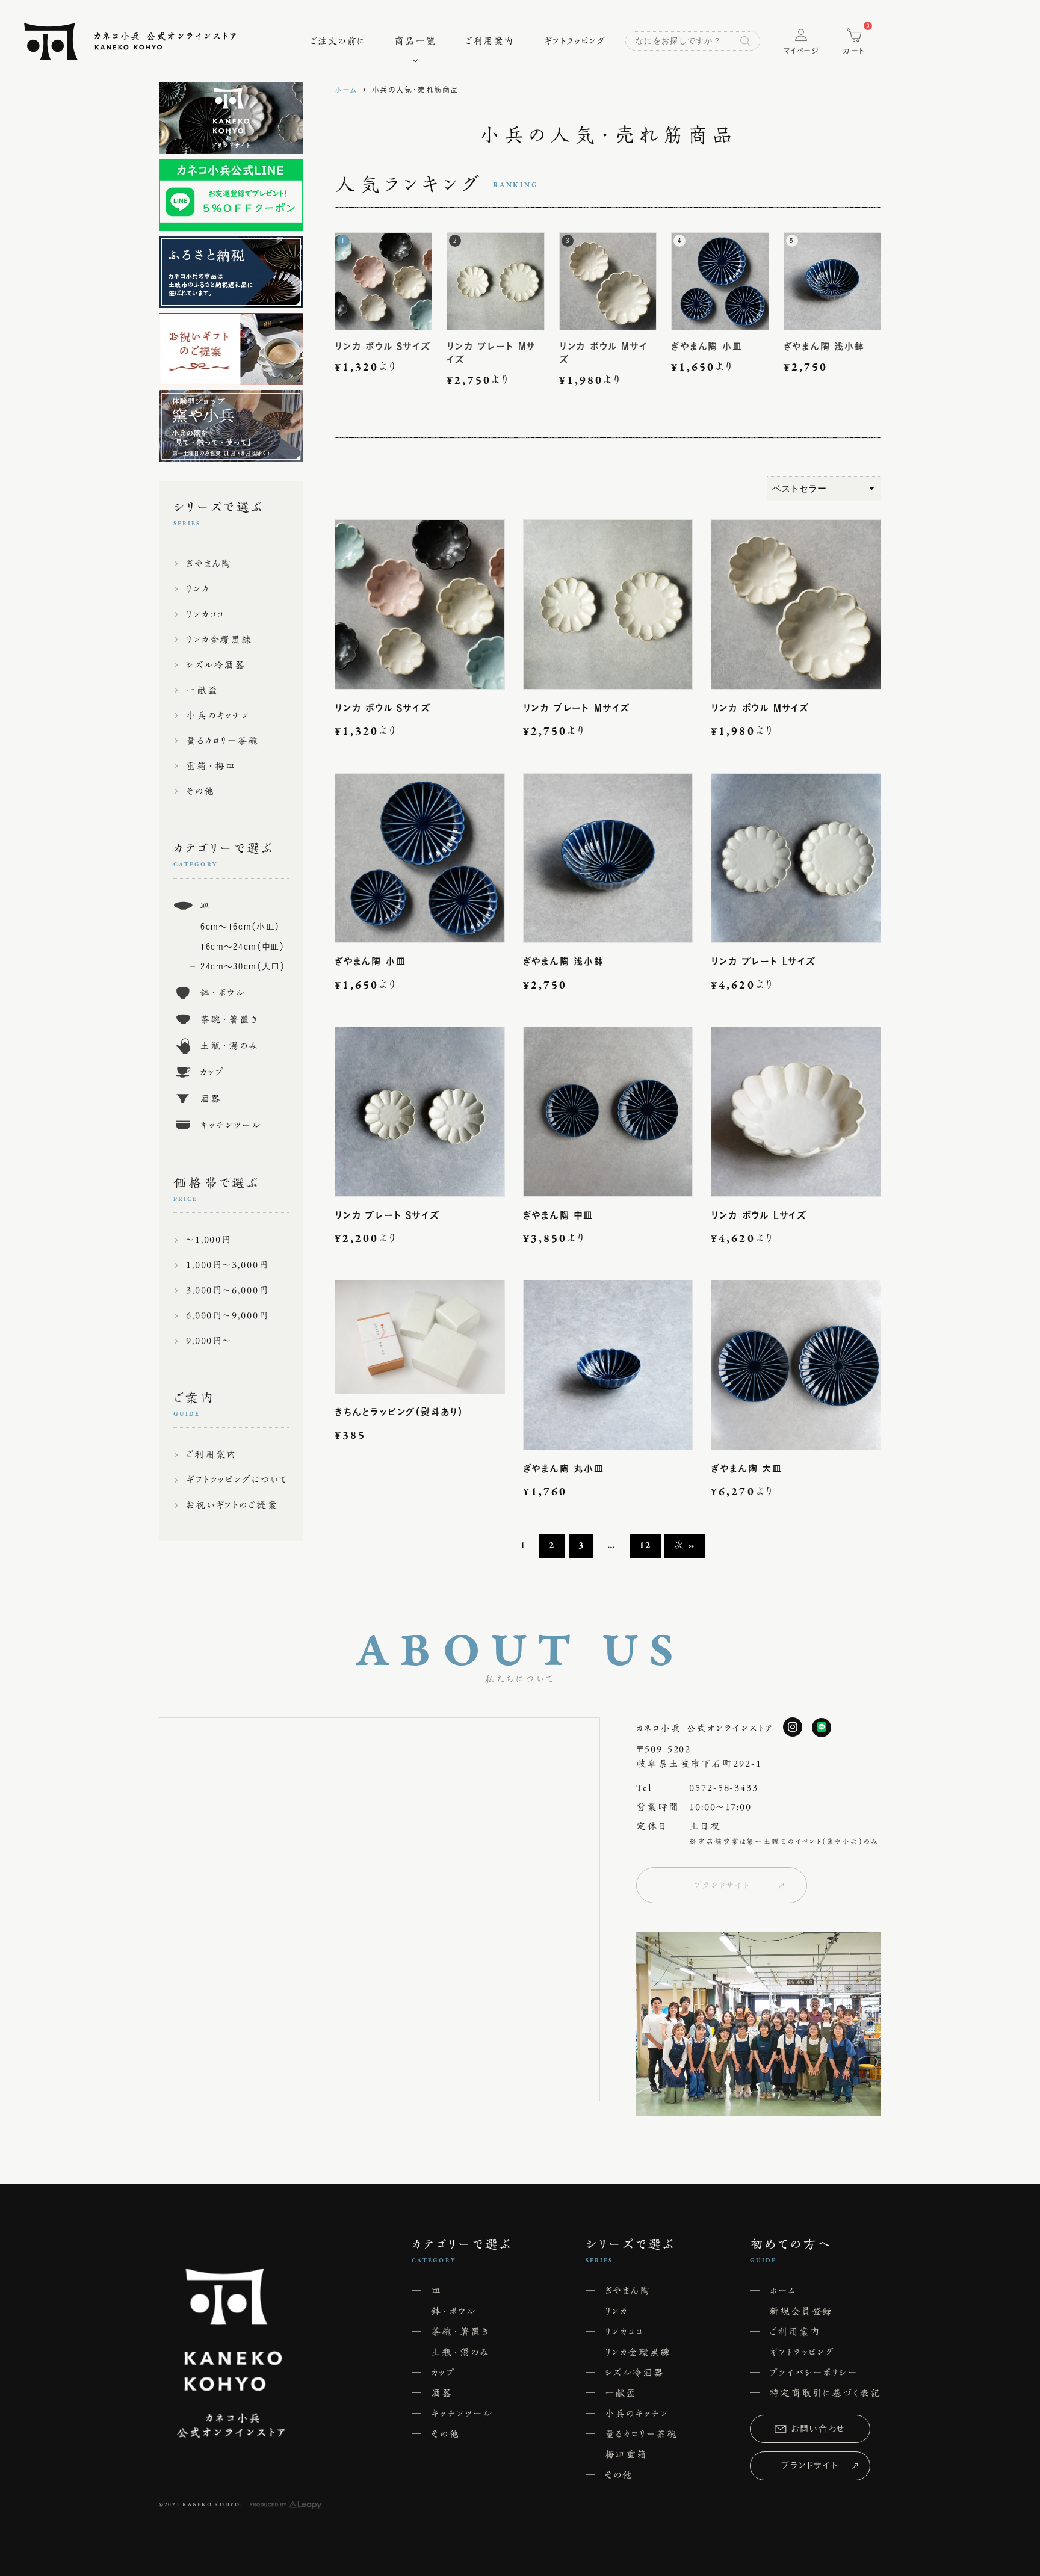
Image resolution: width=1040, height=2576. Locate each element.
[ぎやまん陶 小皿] (420, 858)
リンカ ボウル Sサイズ (383, 708)
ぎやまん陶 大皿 (746, 1469)
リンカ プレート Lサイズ (763, 961)
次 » (685, 1546)
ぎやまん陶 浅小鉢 (564, 961)
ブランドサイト (722, 1885)
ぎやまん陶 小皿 (370, 961)
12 (645, 1546)
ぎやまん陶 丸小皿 (564, 1469)
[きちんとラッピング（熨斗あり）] (420, 1336)
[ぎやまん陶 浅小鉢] (608, 858)
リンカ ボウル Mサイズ (760, 708)
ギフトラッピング (575, 41)
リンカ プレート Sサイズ (387, 1215)
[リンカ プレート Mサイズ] (608, 604)
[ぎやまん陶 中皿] (608, 1112)
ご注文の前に (338, 41)
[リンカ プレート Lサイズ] (796, 858)
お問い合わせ (819, 2429)
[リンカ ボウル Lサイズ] (796, 1112)
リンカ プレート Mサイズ (577, 708)
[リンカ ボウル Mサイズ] (796, 604)
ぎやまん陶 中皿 (558, 1215)
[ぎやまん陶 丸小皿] (608, 1365)
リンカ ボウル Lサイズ (759, 1215)
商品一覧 (415, 41)
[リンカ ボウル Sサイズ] (420, 604)
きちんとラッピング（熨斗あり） (399, 1412)
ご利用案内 (489, 41)
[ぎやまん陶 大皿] (796, 1365)
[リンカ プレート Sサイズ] (420, 1112)
